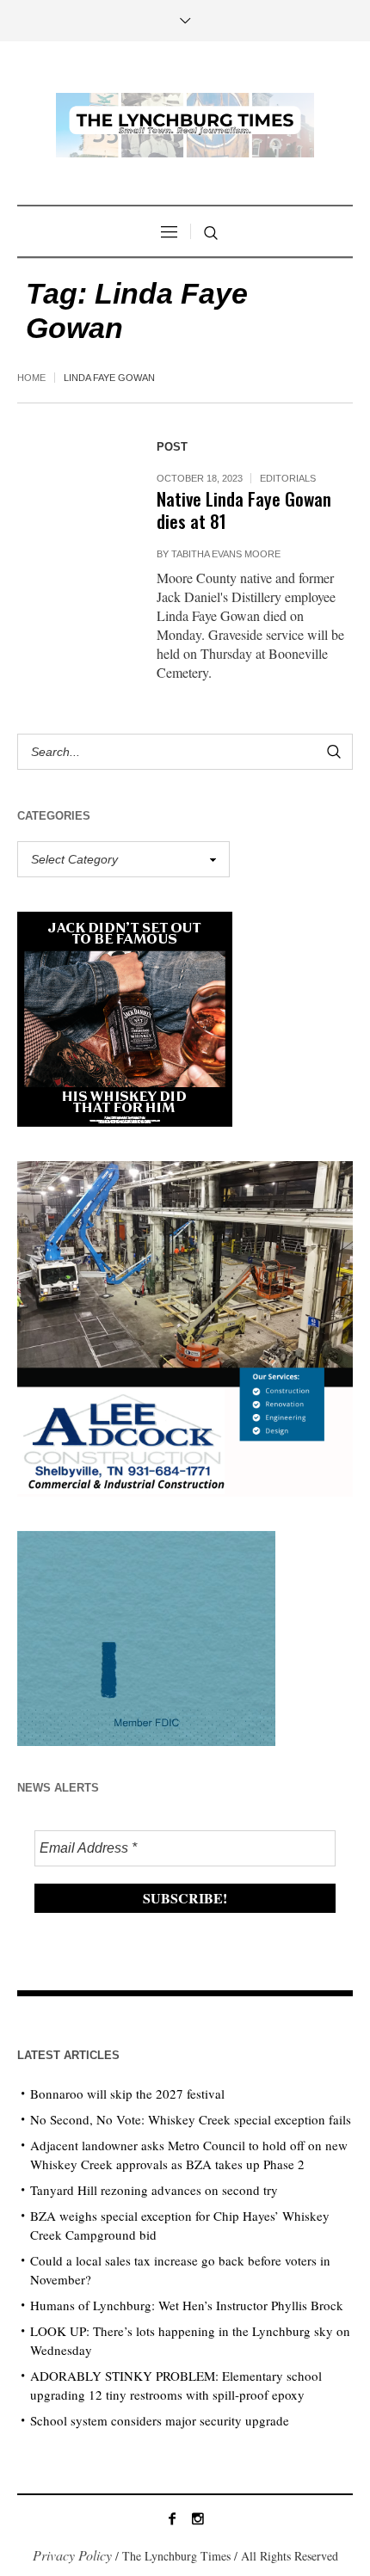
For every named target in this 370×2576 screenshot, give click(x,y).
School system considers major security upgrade (160, 2420)
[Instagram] (198, 2518)
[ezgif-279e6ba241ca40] (146, 1636)
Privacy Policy (72, 2555)
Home (31, 378)
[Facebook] (172, 2518)
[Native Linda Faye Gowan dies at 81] (70, 482)
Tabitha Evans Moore (226, 554)
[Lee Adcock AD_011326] (185, 1327)
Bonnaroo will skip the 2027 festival (127, 2093)
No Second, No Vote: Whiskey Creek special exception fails (191, 2119)
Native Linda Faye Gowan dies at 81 (244, 510)
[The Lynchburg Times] (185, 125)
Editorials (288, 478)
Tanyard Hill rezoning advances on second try (154, 2190)
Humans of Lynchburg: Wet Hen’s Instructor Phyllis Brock (187, 2305)
